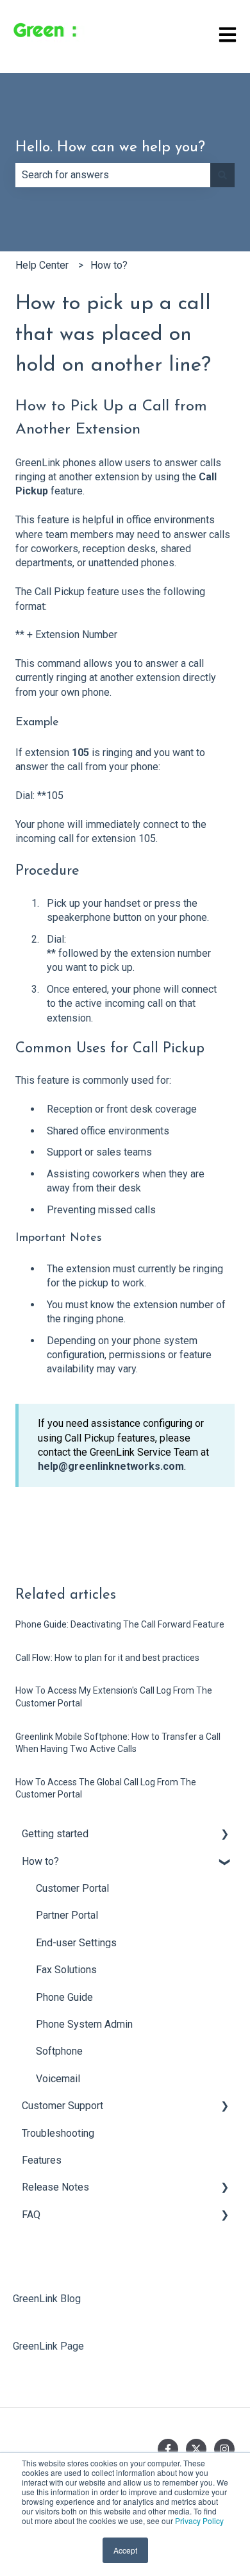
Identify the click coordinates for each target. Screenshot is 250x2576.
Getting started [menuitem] (55, 1834)
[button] (224, 1835)
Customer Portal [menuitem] (72, 1888)
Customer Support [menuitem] (63, 2106)
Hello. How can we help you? (110, 148)
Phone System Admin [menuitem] (84, 2024)
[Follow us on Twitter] (196, 2449)
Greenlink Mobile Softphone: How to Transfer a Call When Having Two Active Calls (118, 1743)
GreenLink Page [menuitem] (48, 2346)
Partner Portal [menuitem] (67, 1915)
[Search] (222, 175)
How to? (109, 265)
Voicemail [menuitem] (58, 2079)
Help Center (42, 265)
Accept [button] (125, 2550)
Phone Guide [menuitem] (64, 1997)
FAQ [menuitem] (31, 2215)
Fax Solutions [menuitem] (66, 1970)
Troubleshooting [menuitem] (58, 2133)
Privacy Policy (199, 2521)
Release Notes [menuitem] (55, 2187)
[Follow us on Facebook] (168, 2449)
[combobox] (113, 175)
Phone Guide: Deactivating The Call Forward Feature (120, 1624)
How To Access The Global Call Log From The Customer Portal (106, 1789)
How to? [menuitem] (40, 1861)
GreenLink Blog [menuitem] (47, 2299)
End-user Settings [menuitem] (76, 1943)
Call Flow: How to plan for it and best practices (107, 1658)
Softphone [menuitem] (59, 2051)
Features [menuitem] (42, 2160)
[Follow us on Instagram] (224, 2449)
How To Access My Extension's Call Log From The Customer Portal (114, 1697)
